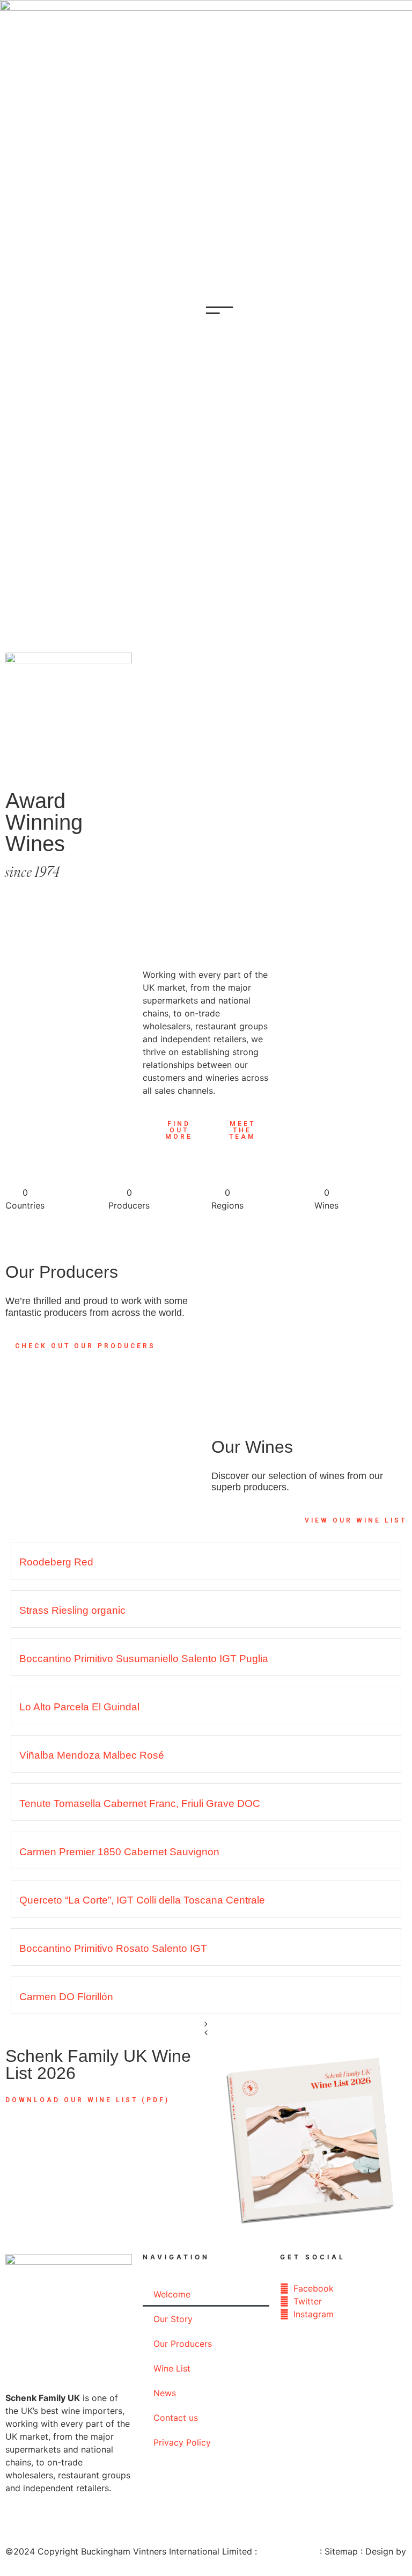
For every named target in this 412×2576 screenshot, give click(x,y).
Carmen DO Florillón (66, 1997)
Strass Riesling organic (72, 1610)
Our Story (173, 2319)
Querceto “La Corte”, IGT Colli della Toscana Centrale (142, 1900)
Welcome (172, 2294)
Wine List (172, 2368)
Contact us (176, 2418)
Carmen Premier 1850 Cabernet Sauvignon (119, 1852)
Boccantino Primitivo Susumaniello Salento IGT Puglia (144, 1659)
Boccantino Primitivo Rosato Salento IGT (113, 1948)
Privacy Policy (182, 2442)
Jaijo (15, 2564)
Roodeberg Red (56, 1562)
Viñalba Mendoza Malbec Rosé (92, 1755)
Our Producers (183, 2344)
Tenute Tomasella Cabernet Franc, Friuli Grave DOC (140, 1803)
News (165, 2393)
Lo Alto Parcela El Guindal (79, 1707)
